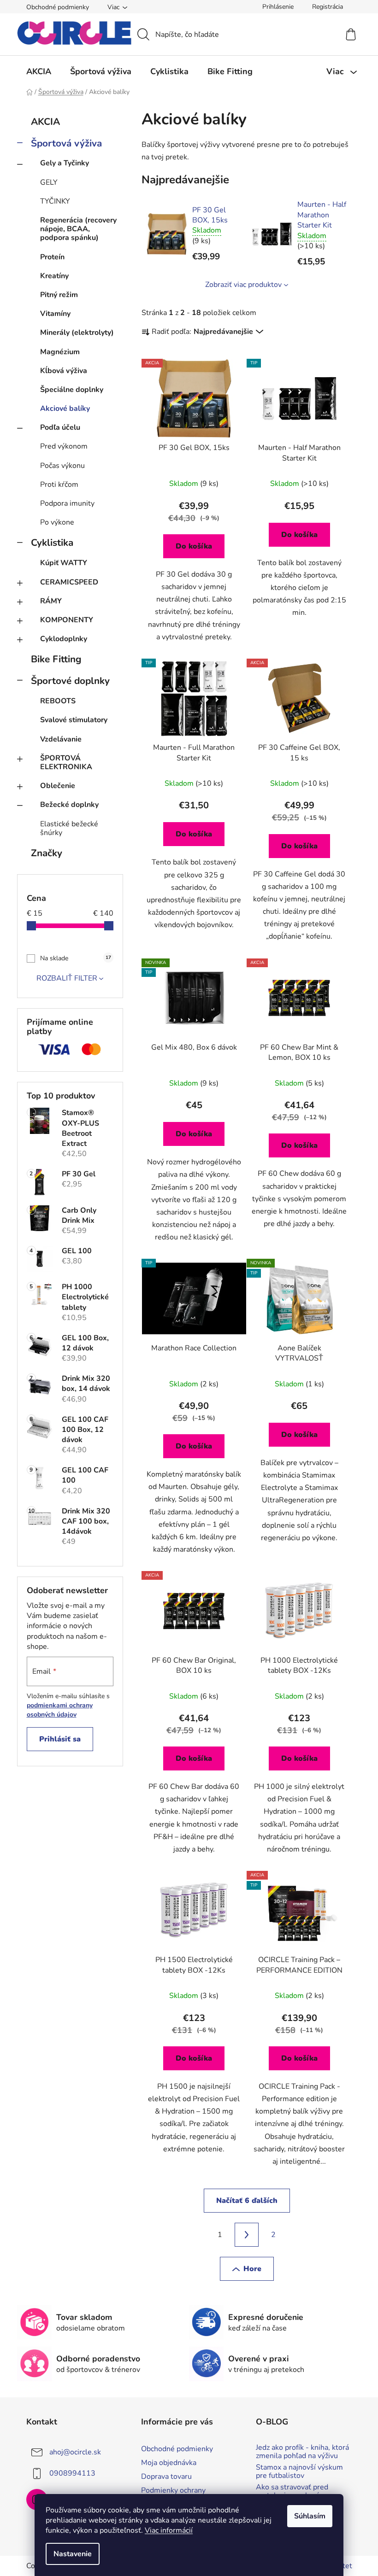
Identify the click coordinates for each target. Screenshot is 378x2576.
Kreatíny (54, 276)
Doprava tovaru (166, 2477)
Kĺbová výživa (64, 371)
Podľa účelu (60, 427)
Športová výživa (66, 143)
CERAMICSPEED (69, 582)
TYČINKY (55, 201)
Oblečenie (58, 786)
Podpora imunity (67, 503)
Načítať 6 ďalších (247, 2201)
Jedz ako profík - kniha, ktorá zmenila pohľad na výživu (302, 2452)
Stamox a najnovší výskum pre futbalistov (299, 2472)
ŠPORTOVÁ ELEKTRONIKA (66, 762)
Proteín (52, 257)
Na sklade (76, 958)
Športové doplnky (70, 681)
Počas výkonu (62, 466)
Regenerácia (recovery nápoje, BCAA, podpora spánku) (78, 229)
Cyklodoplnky (64, 639)
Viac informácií (169, 2530)
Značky (47, 853)
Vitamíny (55, 314)
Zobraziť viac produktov (243, 285)
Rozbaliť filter (67, 978)
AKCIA (45, 122)
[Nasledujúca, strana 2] (247, 2235)
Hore (252, 2269)
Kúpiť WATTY (64, 563)
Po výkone (57, 522)
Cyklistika (52, 543)
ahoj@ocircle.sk (75, 2452)
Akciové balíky (65, 409)
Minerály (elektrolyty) (77, 333)
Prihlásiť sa (60, 1739)
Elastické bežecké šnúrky (69, 828)
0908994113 (72, 2473)
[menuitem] (39, 71)
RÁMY (51, 601)
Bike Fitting (56, 659)
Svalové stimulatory (74, 720)
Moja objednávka (169, 2463)
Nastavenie (73, 2554)
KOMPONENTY (67, 620)
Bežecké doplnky (69, 805)
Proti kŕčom (59, 485)
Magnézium (60, 352)
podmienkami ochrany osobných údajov (60, 1710)
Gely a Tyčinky (65, 163)
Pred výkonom (64, 446)
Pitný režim (59, 295)
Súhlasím (310, 2516)
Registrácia (328, 7)
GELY (49, 182)
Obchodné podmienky (58, 7)
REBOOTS (58, 701)
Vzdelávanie (61, 739)
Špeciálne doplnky (72, 390)
